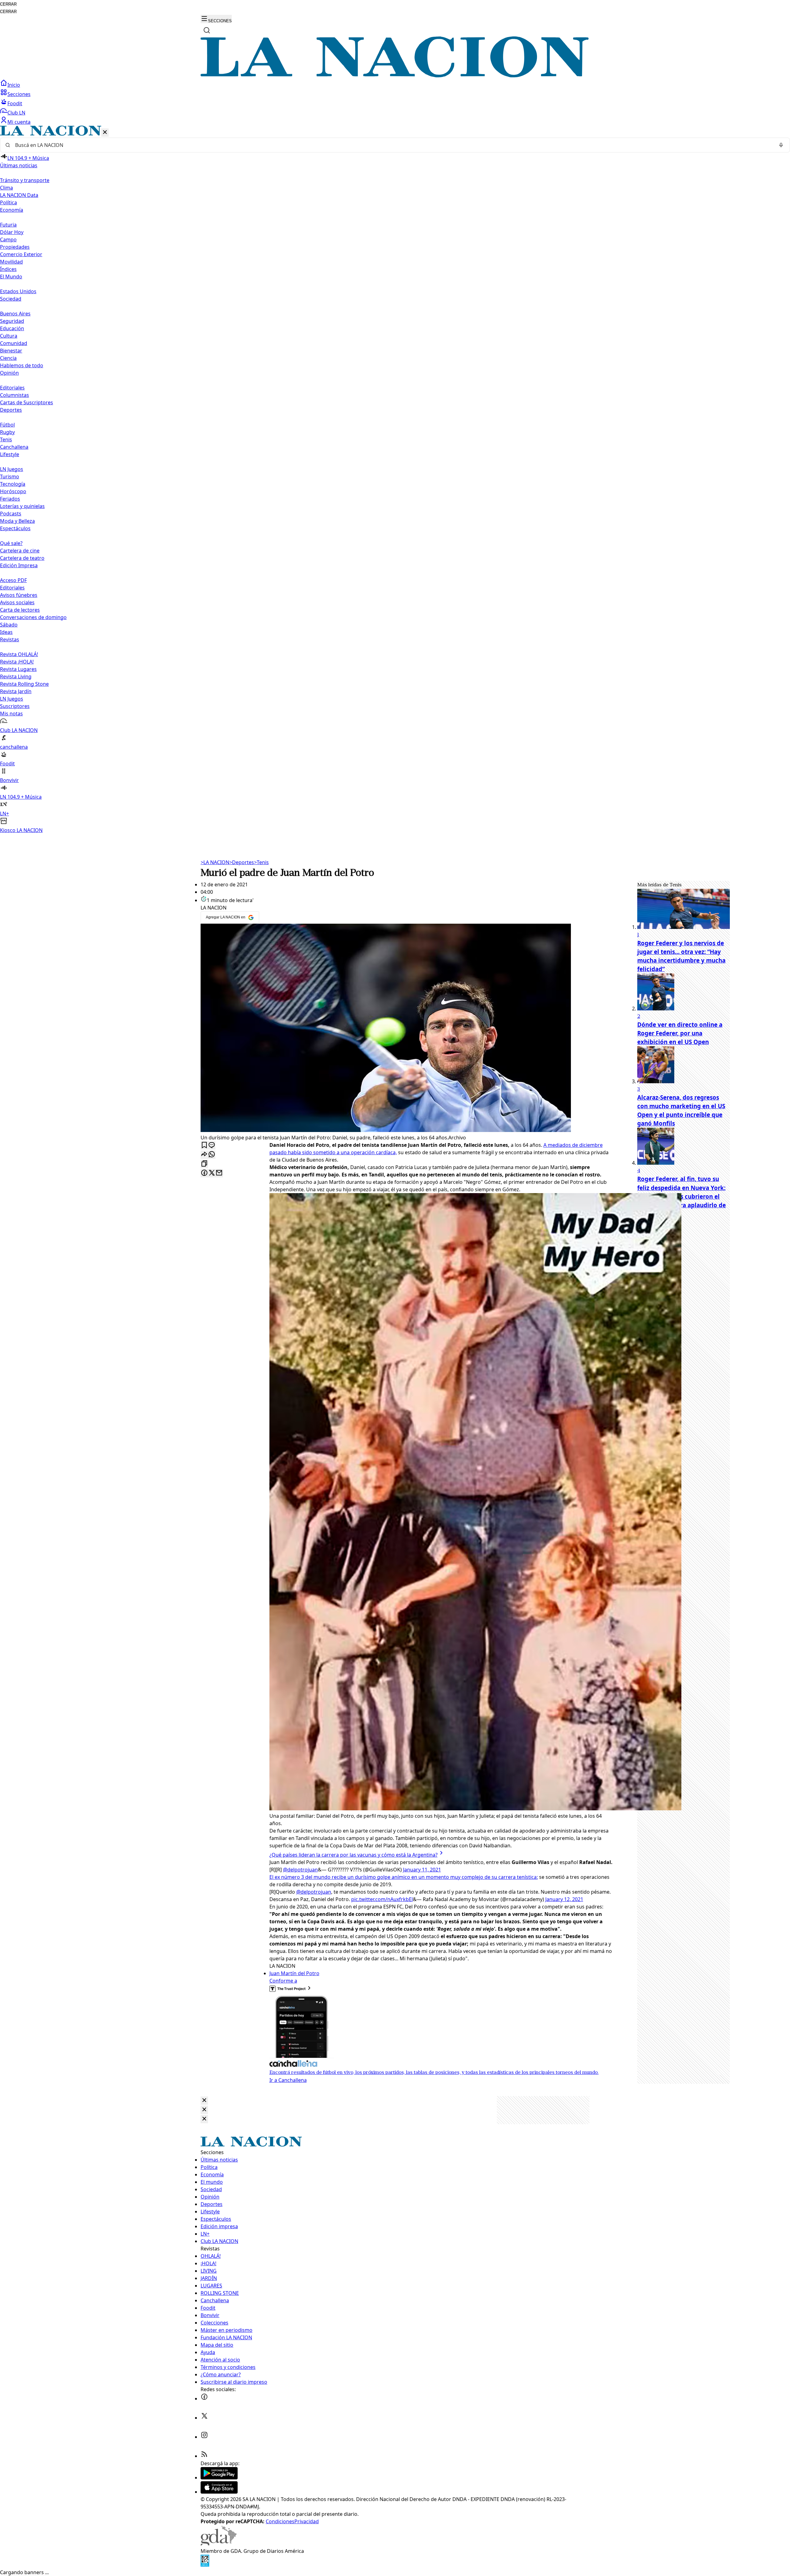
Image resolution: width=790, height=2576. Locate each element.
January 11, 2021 (422, 1870)
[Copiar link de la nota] (204, 1164)
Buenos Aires (15, 314)
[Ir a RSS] (204, 2456)
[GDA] (218, 2544)
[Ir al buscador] (207, 30)
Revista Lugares (18, 669)
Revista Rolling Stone (24, 684)
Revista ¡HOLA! (17, 662)
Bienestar (11, 351)
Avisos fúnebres (19, 595)
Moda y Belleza (17, 521)
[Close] (204, 2101)
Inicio (14, 85)
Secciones (19, 94)
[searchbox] (393, 145)
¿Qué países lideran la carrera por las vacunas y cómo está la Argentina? (353, 1855)
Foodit (15, 103)
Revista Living (16, 676)
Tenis (6, 439)
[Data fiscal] (205, 2565)
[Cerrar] (105, 133)
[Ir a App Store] (219, 2492)
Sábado (9, 625)
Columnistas (15, 395)
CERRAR (8, 4)
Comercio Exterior (21, 254)
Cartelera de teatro (22, 558)
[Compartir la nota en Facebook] (204, 1173)
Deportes (242, 862)
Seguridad (12, 321)
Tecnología (13, 484)
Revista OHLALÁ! (19, 654)
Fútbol (7, 425)
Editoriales (12, 388)
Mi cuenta (19, 122)
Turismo (10, 476)
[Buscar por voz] (781, 145)
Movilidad (11, 262)
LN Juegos (12, 469)
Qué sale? (11, 543)
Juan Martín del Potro (294, 1973)
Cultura (9, 336)
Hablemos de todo (22, 365)
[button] (395, 480)
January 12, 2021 (564, 1899)
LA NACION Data (19, 195)
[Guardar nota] (204, 1145)
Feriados (10, 499)
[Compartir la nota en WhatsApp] (212, 1155)
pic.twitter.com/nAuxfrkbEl (382, 1899)
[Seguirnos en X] (204, 2418)
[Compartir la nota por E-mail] (219, 1173)
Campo (8, 239)
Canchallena (14, 447)
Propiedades (15, 247)
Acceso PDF (13, 580)
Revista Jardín (16, 691)
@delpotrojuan (300, 1870)
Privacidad (307, 2521)
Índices (8, 269)
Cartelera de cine (20, 551)
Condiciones (280, 2521)
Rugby (7, 432)
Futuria (8, 225)
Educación (12, 328)
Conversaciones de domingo (33, 617)
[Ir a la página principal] (395, 76)
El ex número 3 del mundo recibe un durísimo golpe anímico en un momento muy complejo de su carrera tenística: (404, 1877)
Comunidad (14, 343)
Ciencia (8, 358)
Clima (6, 188)
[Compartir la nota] (204, 1155)
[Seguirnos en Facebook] (204, 2399)
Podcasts (11, 514)
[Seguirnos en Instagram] (204, 2437)
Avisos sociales (17, 602)
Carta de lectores (20, 610)
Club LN (16, 113)
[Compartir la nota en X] (212, 1173)
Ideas (6, 632)
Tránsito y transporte (25, 180)
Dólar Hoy (12, 232)
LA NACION (215, 862)
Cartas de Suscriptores (27, 402)
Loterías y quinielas (22, 506)
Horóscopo (13, 491)
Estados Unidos (18, 291)
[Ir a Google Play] (219, 2478)
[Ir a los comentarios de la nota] (212, 1145)
